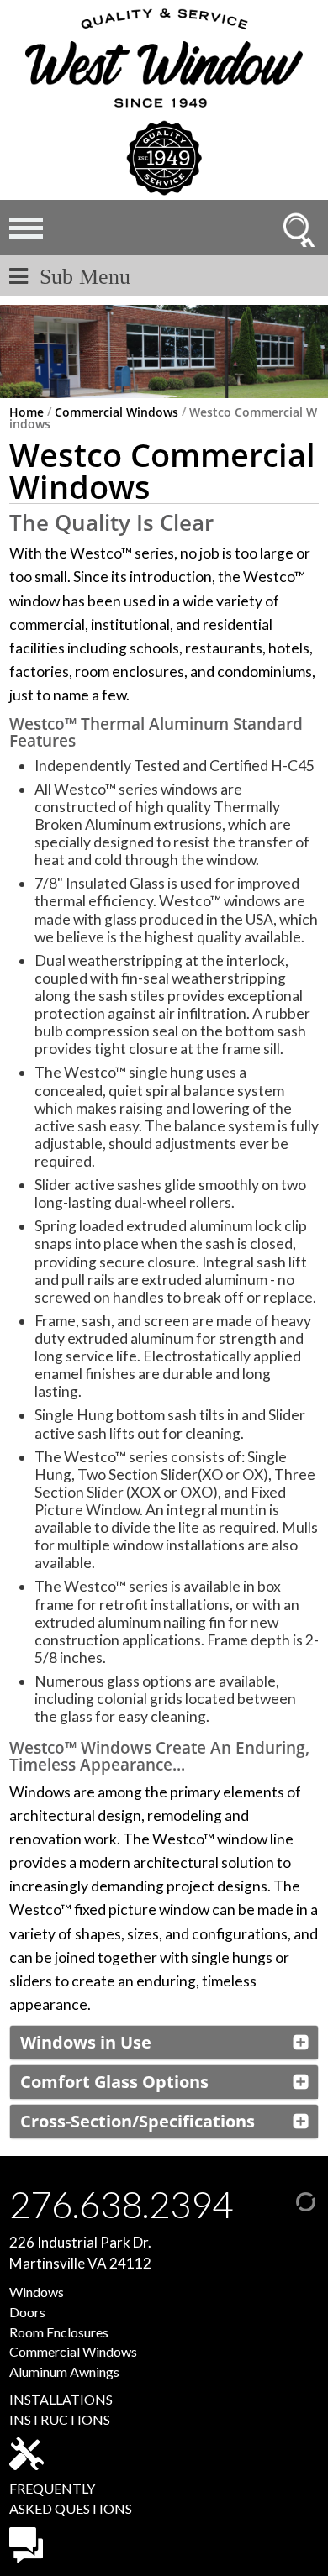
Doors (27, 2312)
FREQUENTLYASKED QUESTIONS (71, 2498)
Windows (37, 2292)
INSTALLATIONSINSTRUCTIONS (61, 2409)
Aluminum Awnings (64, 2371)
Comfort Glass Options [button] (114, 2082)
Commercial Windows (116, 412)
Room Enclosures (59, 2332)
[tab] (164, 2043)
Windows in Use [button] (86, 2042)
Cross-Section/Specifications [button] (138, 2121)
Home (26, 412)
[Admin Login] (288, 2199)
